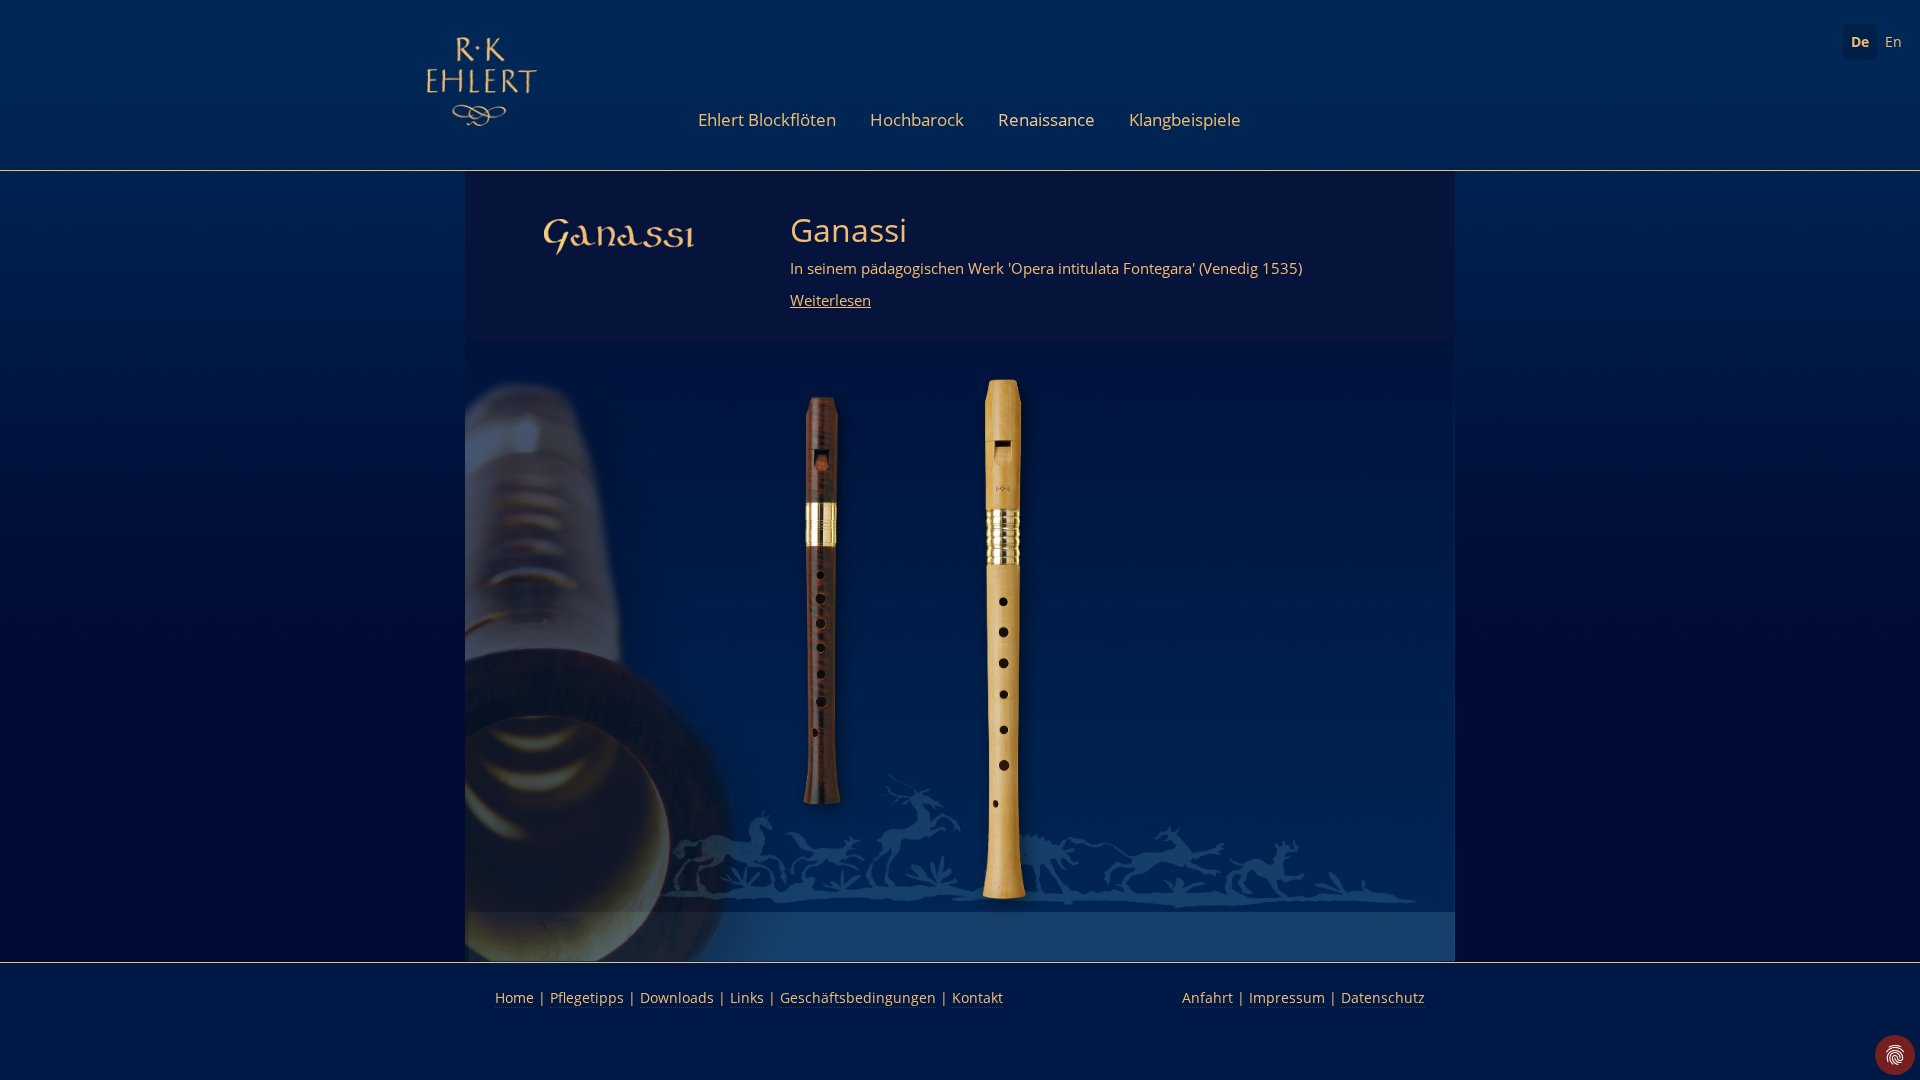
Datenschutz (1383, 997)
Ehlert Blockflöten (767, 119)
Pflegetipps (587, 997)
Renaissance (1046, 119)
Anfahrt (1207, 997)
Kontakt (977, 997)
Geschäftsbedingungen (858, 997)
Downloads (677, 997)
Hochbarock (917, 119)
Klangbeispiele (1185, 119)
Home (514, 997)
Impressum (1287, 997)
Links (747, 997)
